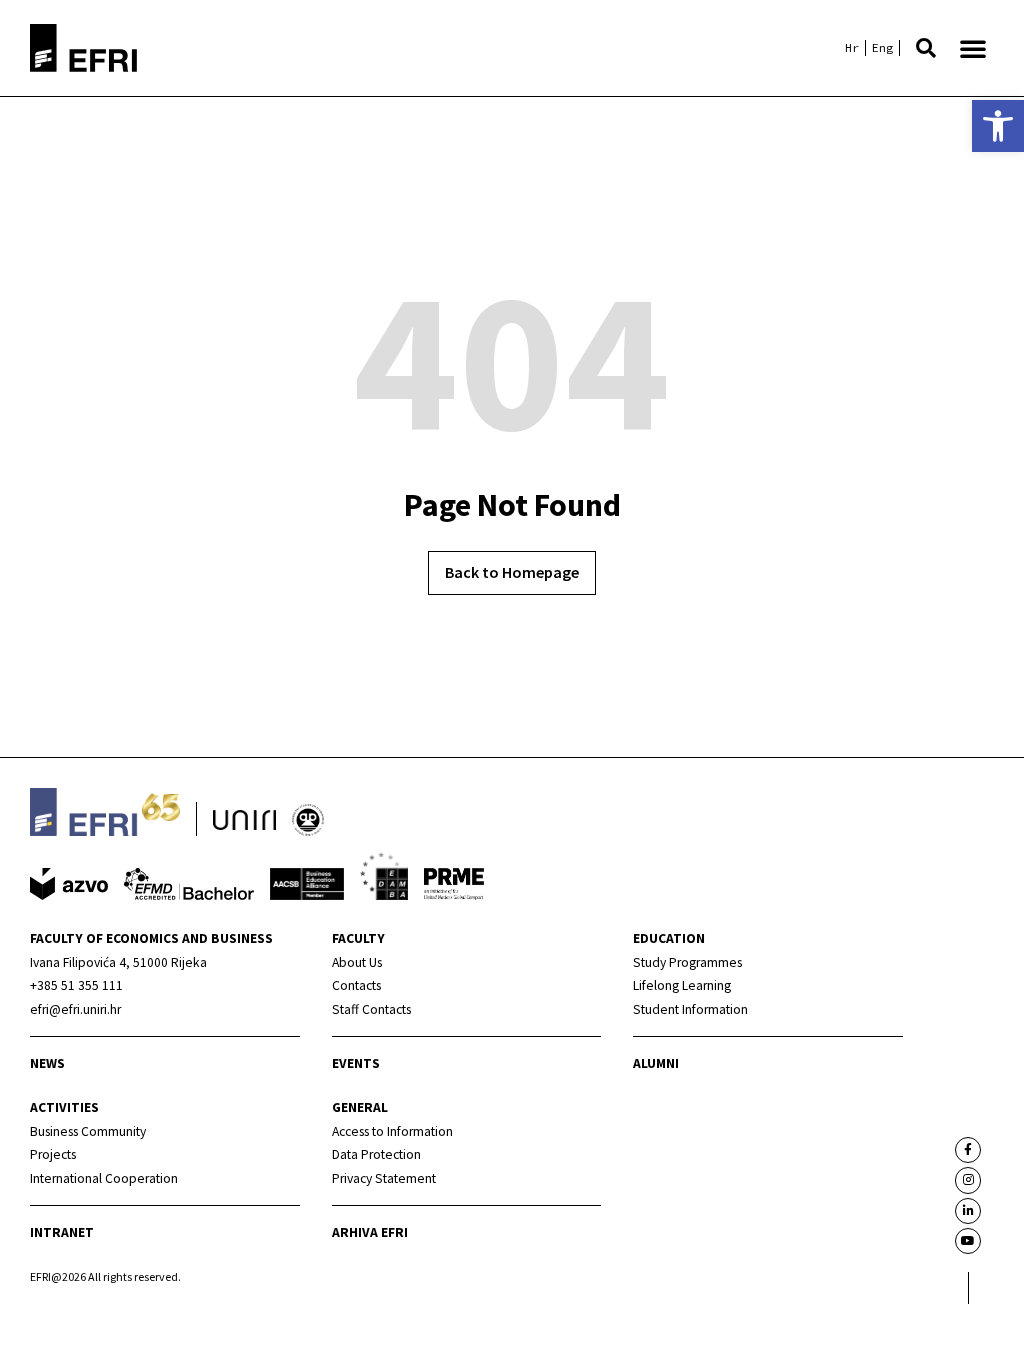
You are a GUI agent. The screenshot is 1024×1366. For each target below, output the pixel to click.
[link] (998, 126)
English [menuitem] (882, 48)
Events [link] (356, 1063)
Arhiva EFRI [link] (370, 1232)
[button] (926, 48)
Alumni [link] (656, 1063)
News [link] (47, 1063)
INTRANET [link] (62, 1232)
